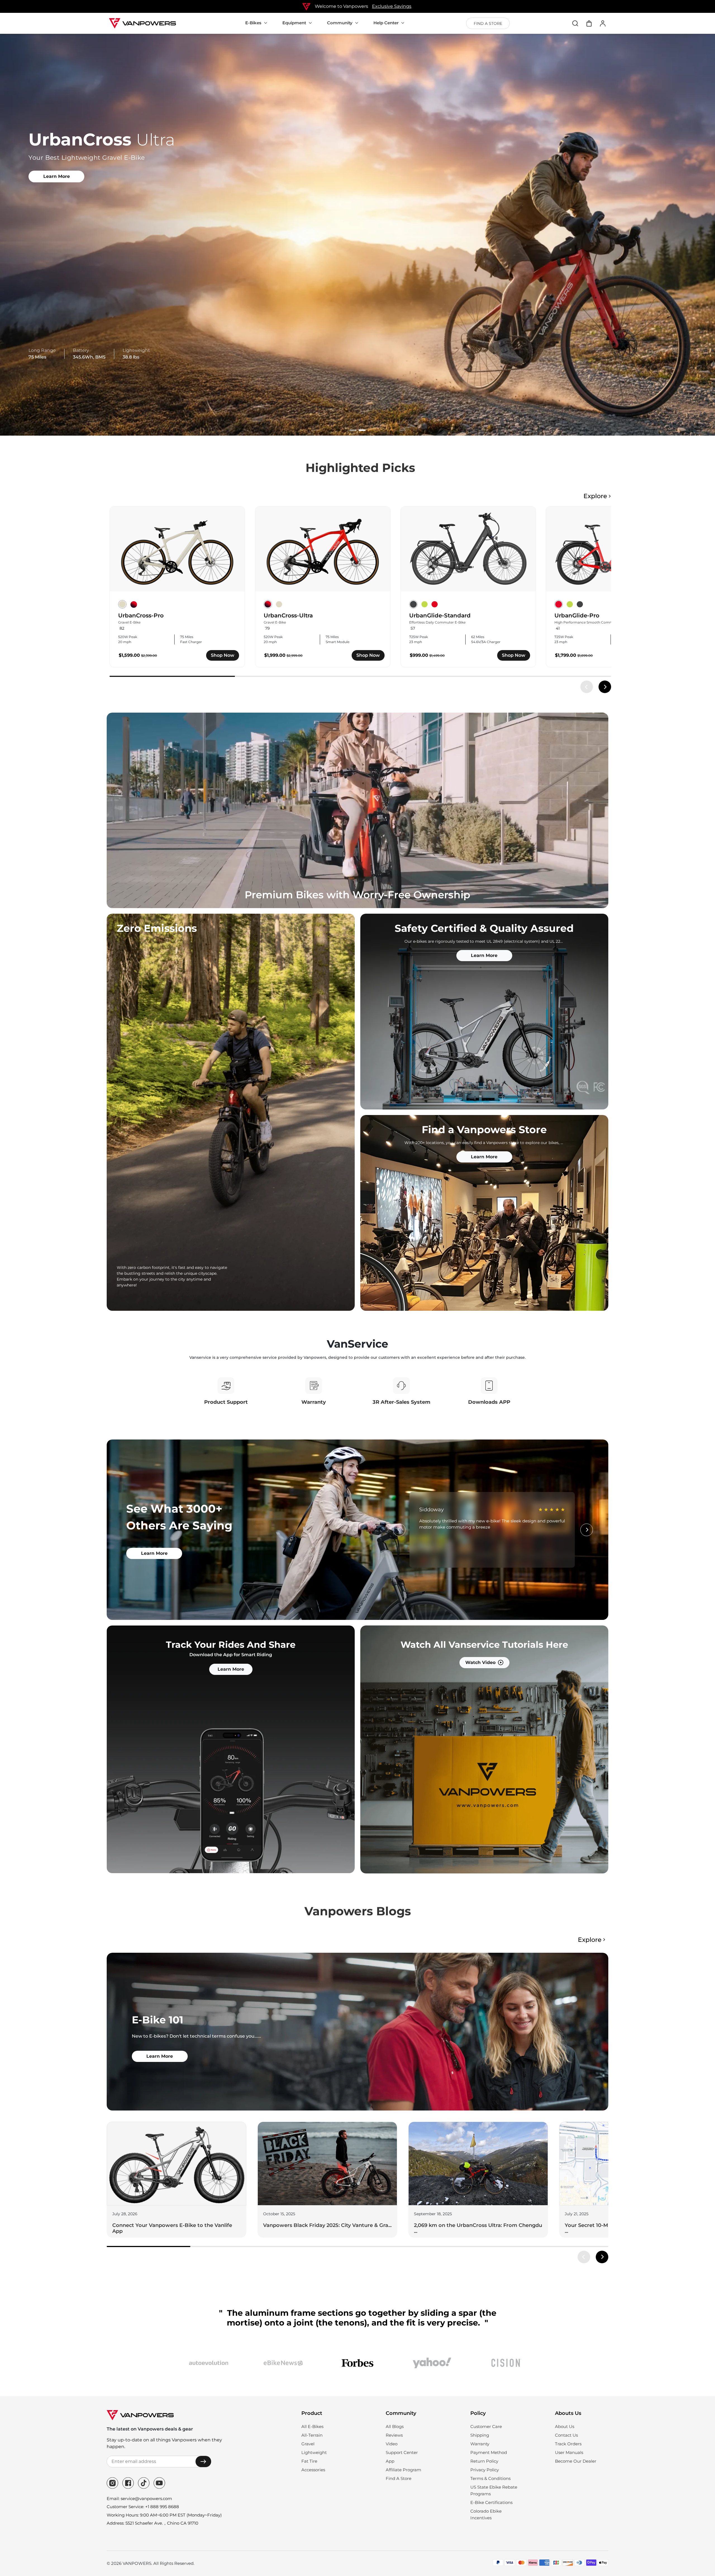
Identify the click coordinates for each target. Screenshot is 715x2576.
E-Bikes (253, 23)
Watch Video (480, 1662)
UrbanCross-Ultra (288, 615)
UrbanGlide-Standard (440, 615)
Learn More (57, 176)
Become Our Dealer (576, 2461)
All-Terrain (312, 2435)
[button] (353, 430)
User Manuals (569, 2452)
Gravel (308, 2444)
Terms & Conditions (490, 2478)
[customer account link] (603, 23)
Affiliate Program (403, 2470)
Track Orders (568, 2444)
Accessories (313, 2470)
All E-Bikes (312, 2426)
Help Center (386, 23)
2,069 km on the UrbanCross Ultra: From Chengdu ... (478, 2228)
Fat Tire (309, 2461)
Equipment (294, 23)
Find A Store (399, 2478)
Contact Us (566, 2435)
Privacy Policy (485, 2470)
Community (340, 23)
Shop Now (223, 655)
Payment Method (489, 2452)
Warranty (480, 2444)
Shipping (480, 2435)
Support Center (402, 2452)
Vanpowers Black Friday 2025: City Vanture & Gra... (327, 2225)
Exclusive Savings (392, 6)
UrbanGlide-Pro (577, 615)
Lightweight (314, 2452)
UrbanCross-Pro (141, 615)
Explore (595, 496)
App (390, 2461)
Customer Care (486, 2426)
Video (392, 2444)
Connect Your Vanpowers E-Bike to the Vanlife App (172, 2228)
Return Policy (484, 2461)
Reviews (394, 2435)
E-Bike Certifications (491, 2502)
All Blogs (395, 2426)
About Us (565, 2426)
